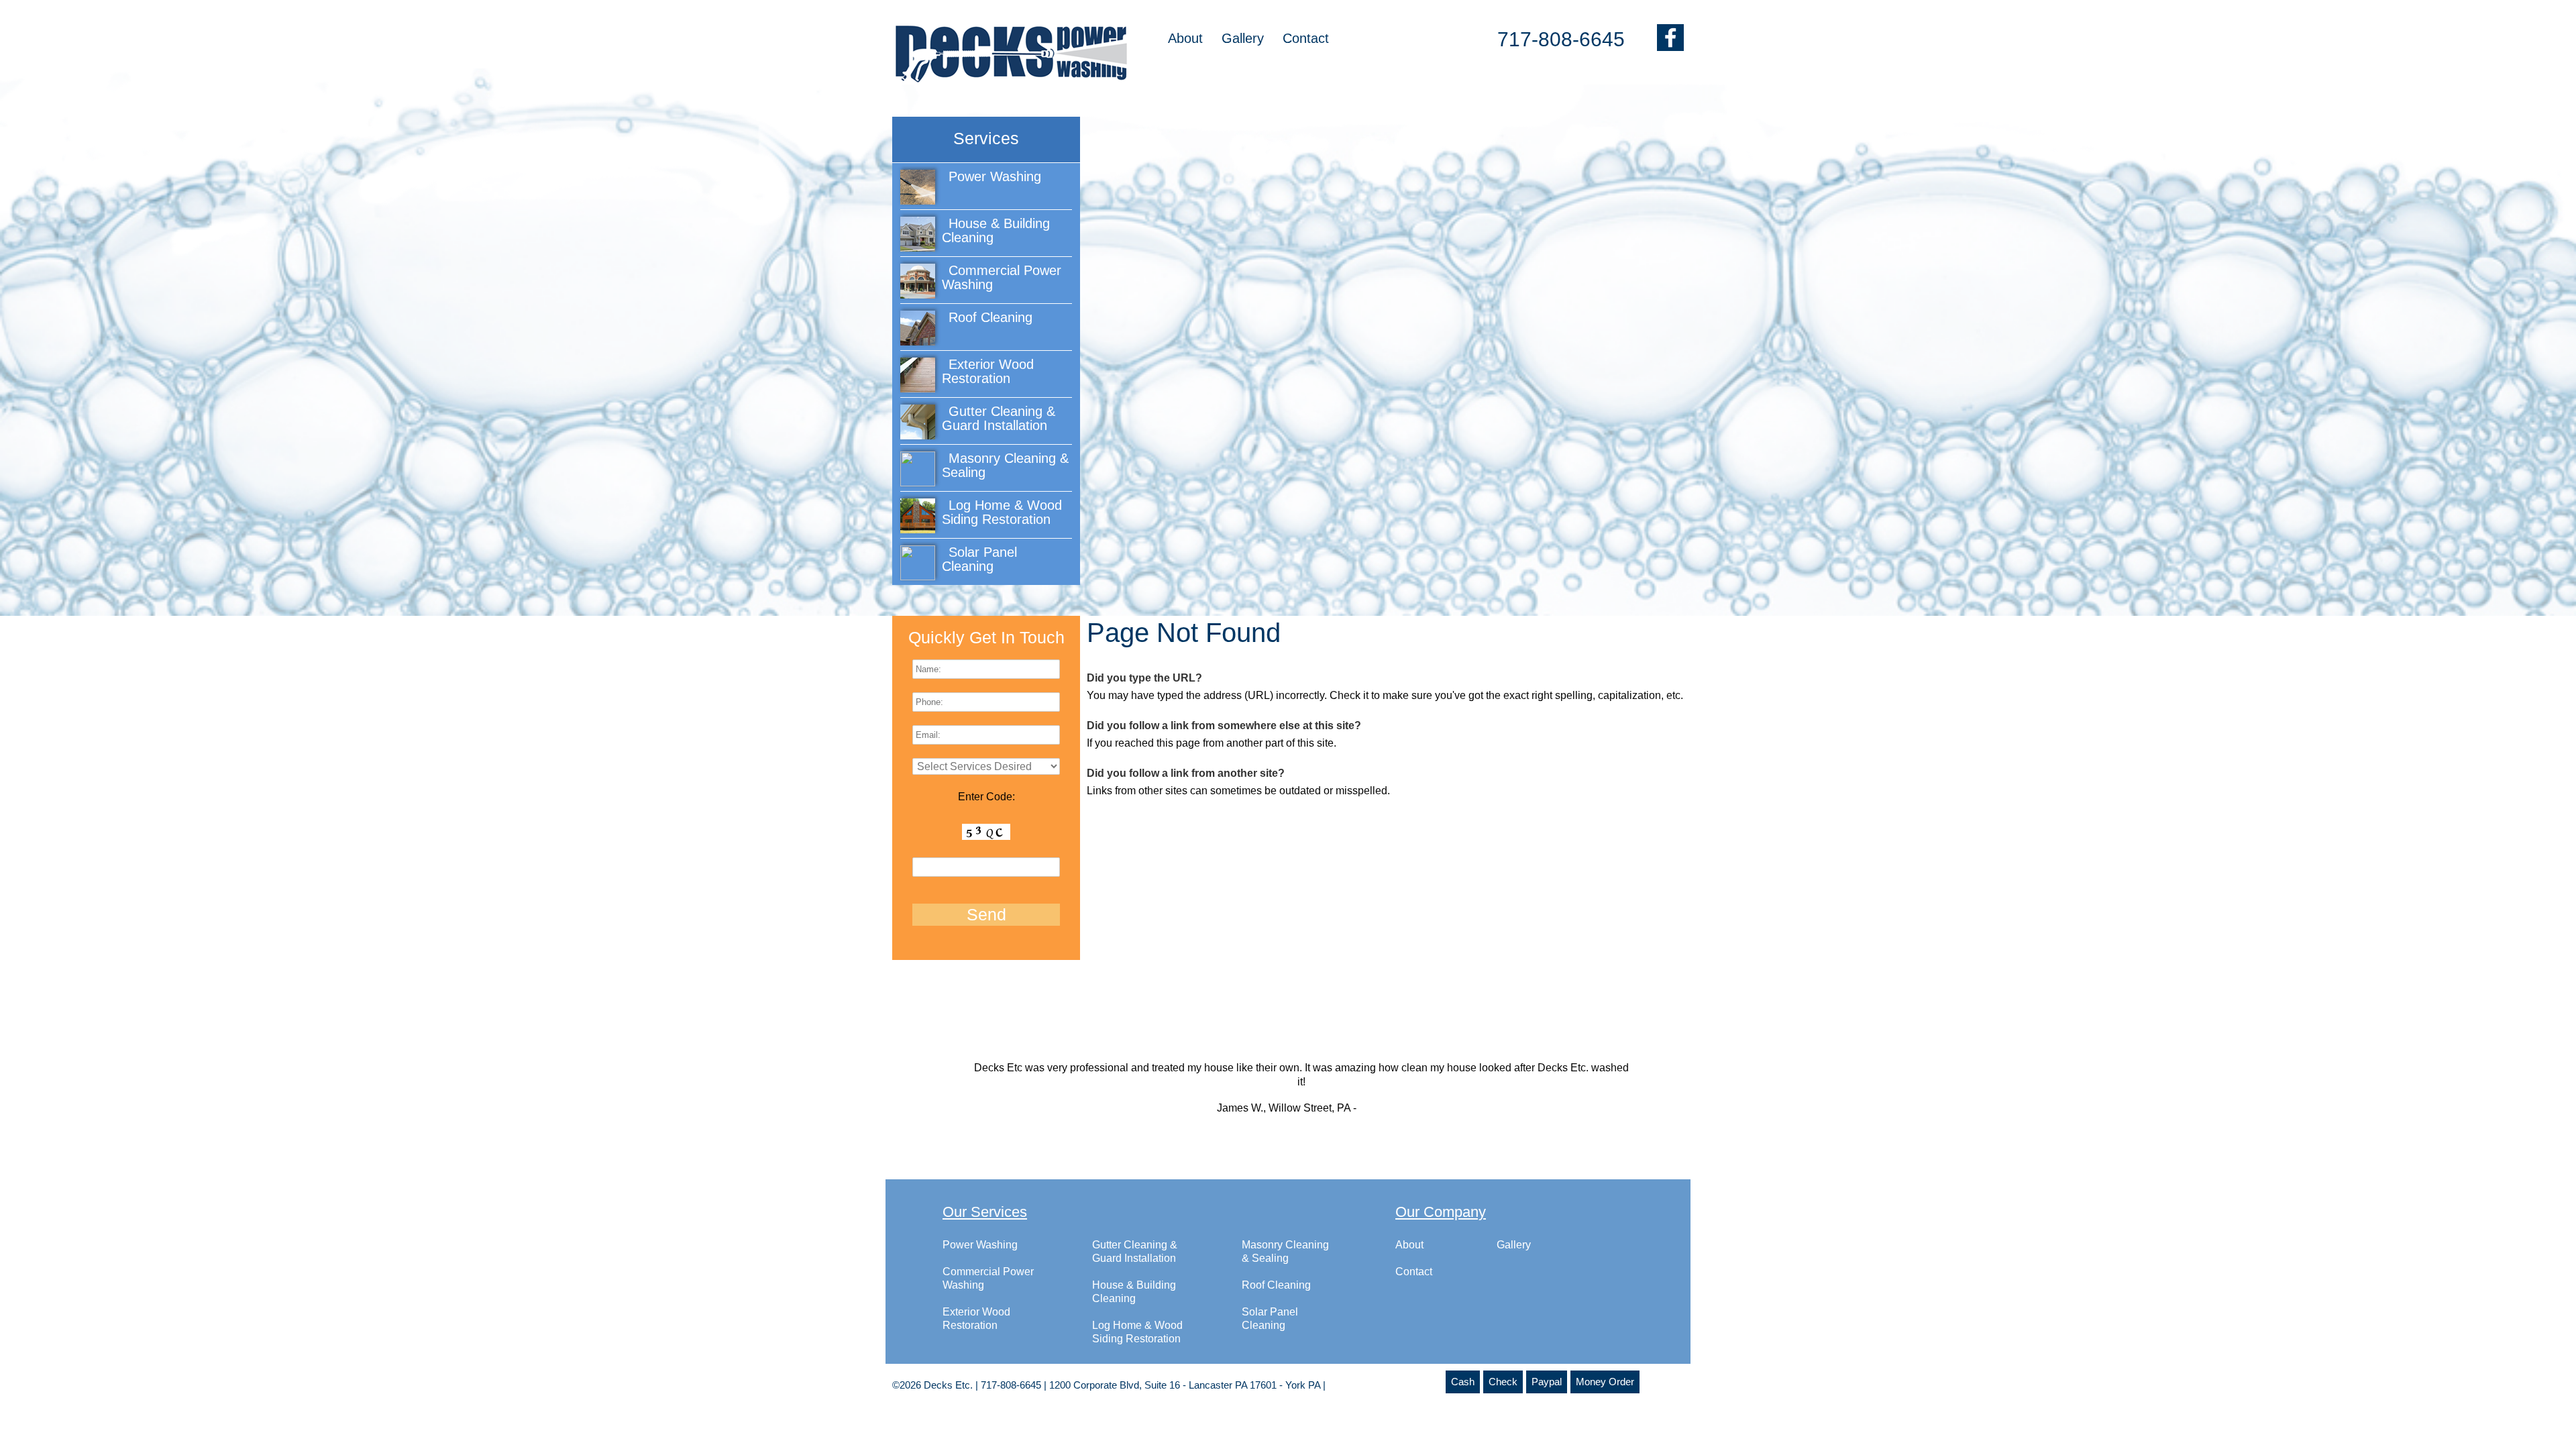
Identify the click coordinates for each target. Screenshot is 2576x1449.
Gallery (1243, 38)
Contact (1306, 38)
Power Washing (980, 1245)
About (1185, 38)
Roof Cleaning (1276, 1285)
